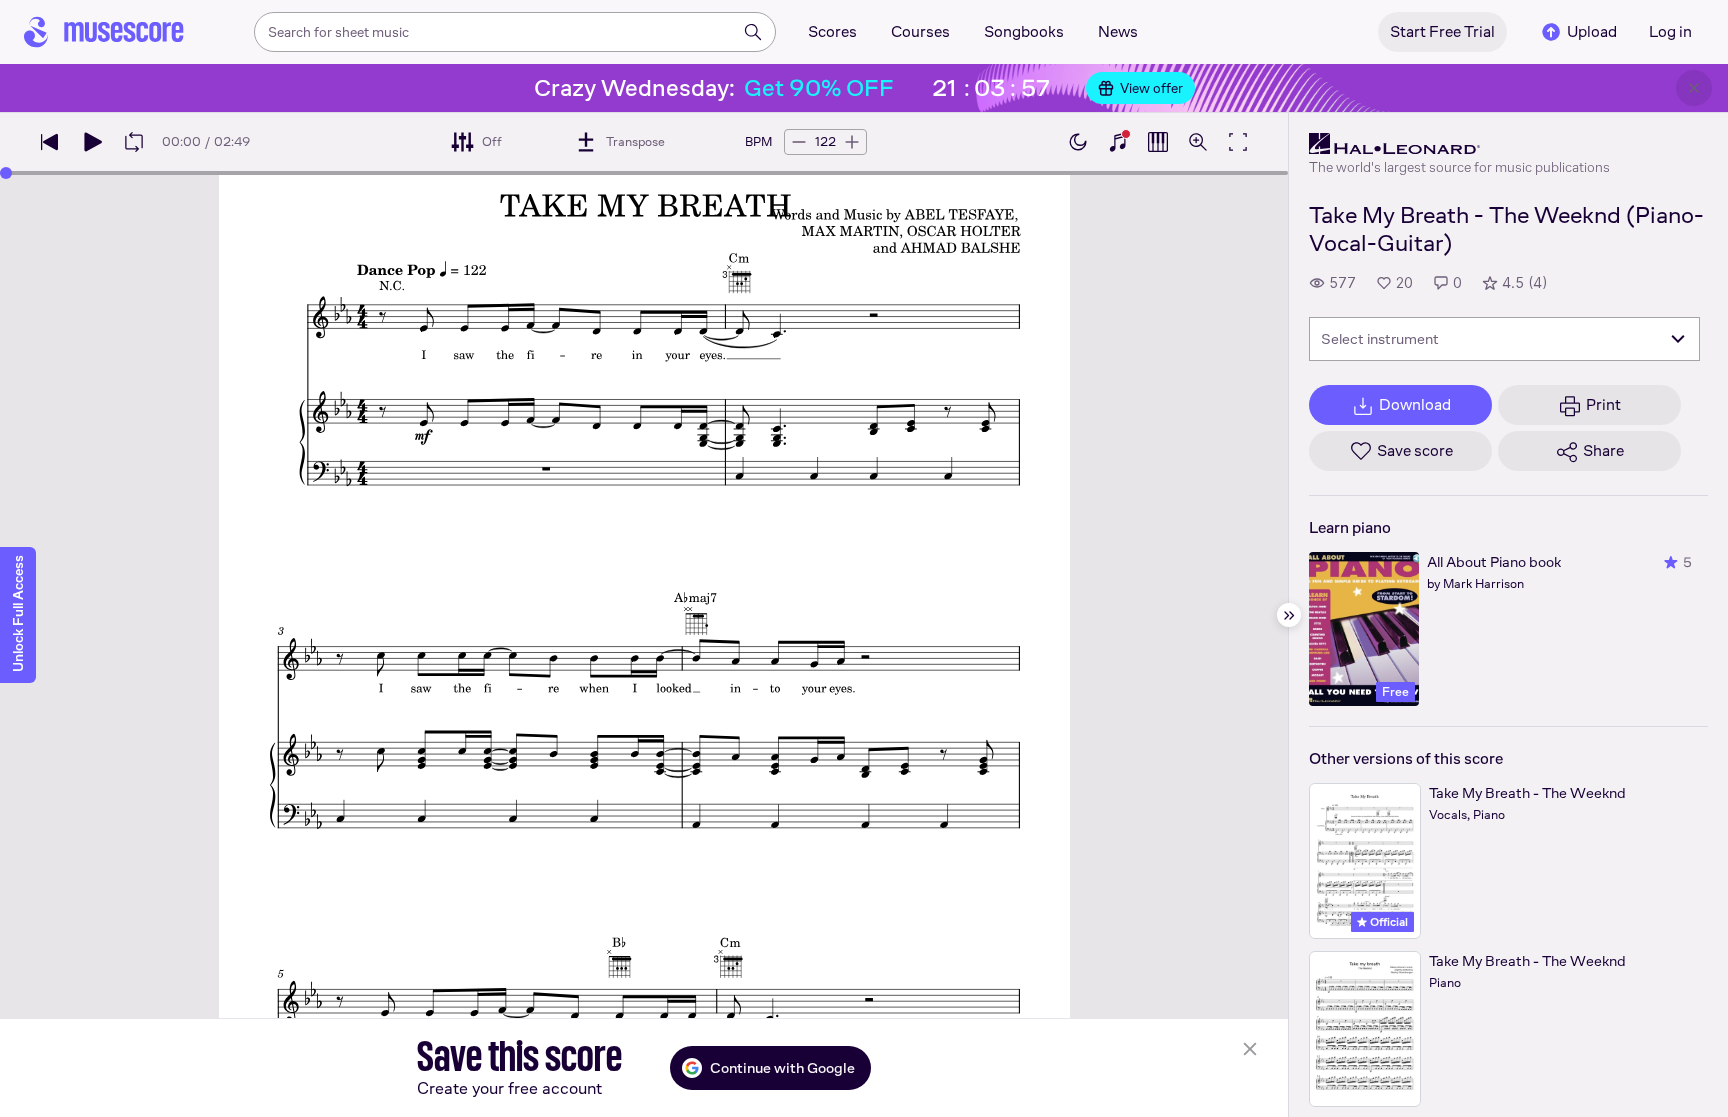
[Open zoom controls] (1198, 142)
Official (1387, 922)
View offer (1151, 88)
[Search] (753, 32)
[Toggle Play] (92, 142)
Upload (1592, 31)
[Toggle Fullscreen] (1238, 142)
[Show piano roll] (1158, 142)
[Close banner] (1694, 88)
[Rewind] (50, 142)
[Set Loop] (134, 142)
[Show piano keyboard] (1118, 142)
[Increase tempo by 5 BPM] (852, 142)
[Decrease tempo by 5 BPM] (799, 142)
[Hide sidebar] (1289, 615)
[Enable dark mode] (1078, 142)
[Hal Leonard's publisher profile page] (1459, 144)
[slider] (6, 173)
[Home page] (104, 32)
